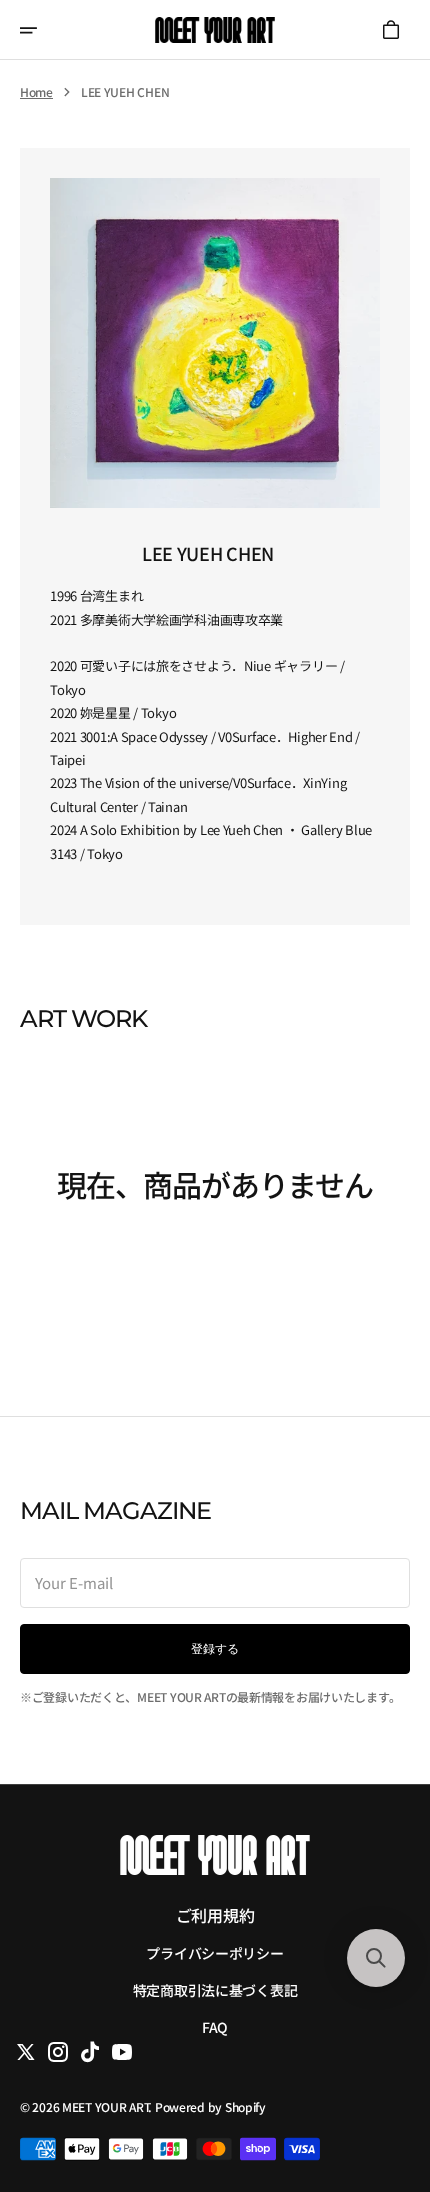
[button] (42, 30)
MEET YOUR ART (105, 2106)
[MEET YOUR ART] (215, 30)
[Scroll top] (375, 2076)
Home (36, 92)
